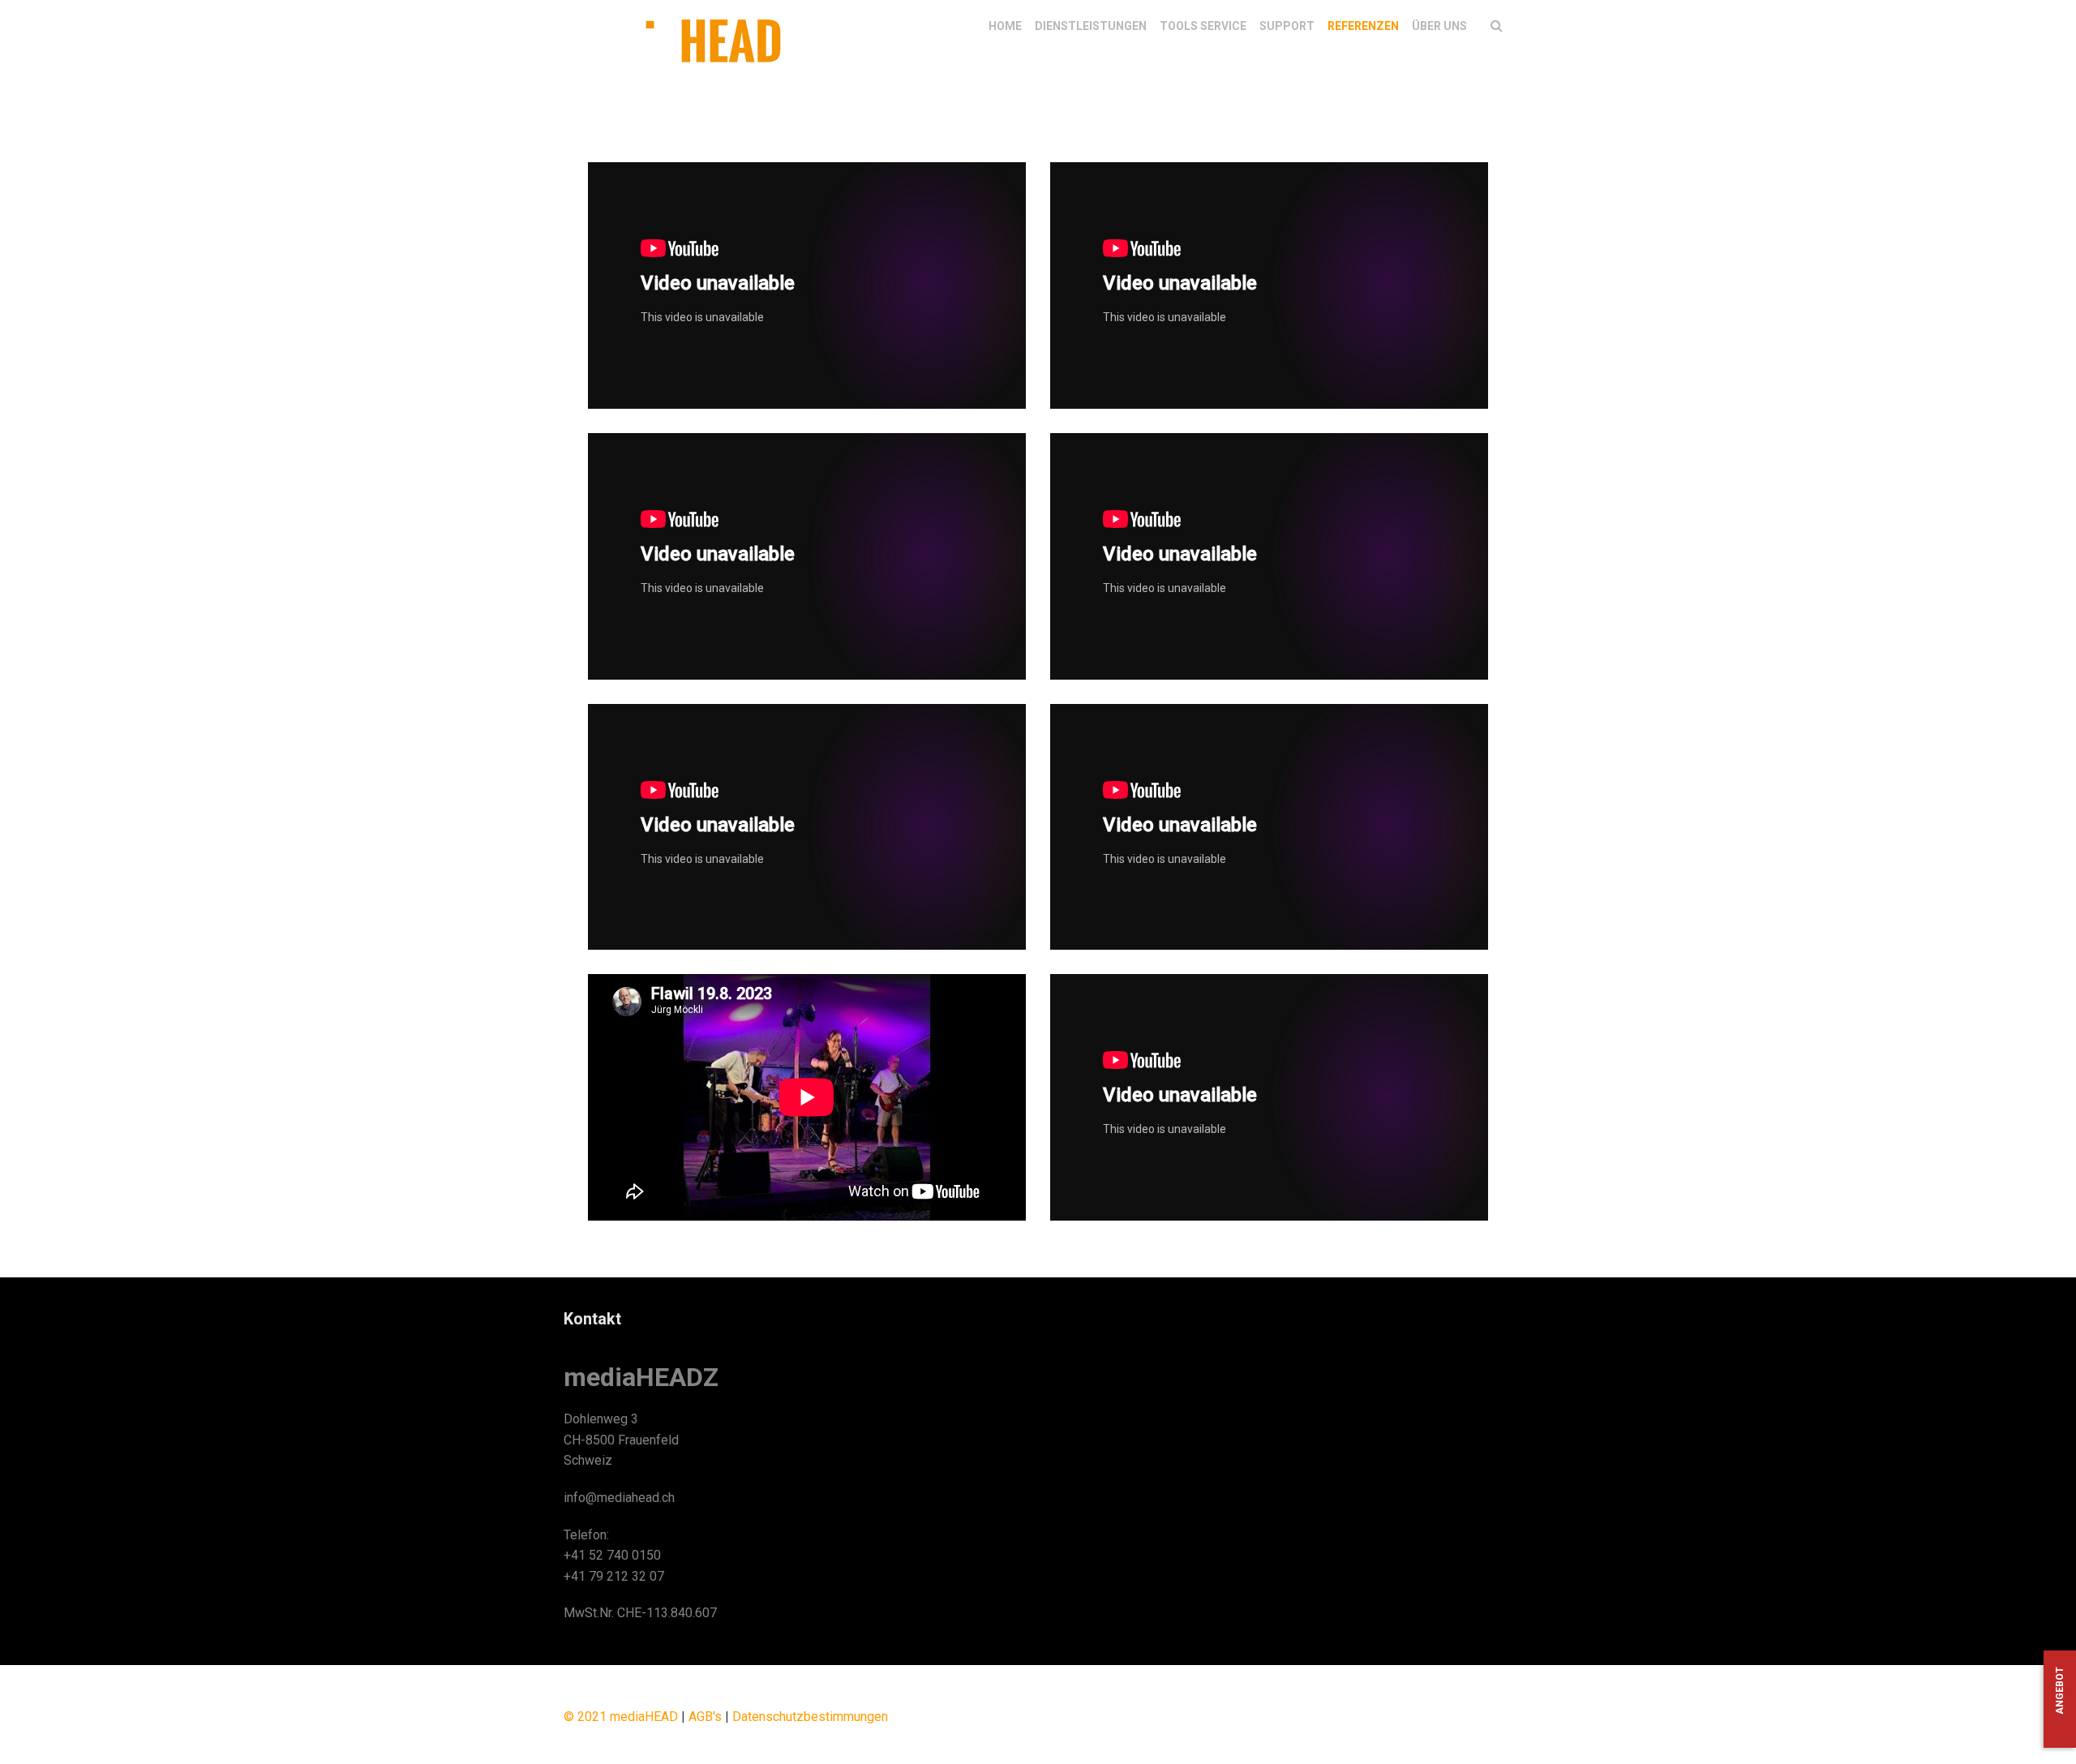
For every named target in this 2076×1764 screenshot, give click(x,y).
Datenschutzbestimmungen (810, 1717)
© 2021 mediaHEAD (621, 1717)
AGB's (705, 1717)
